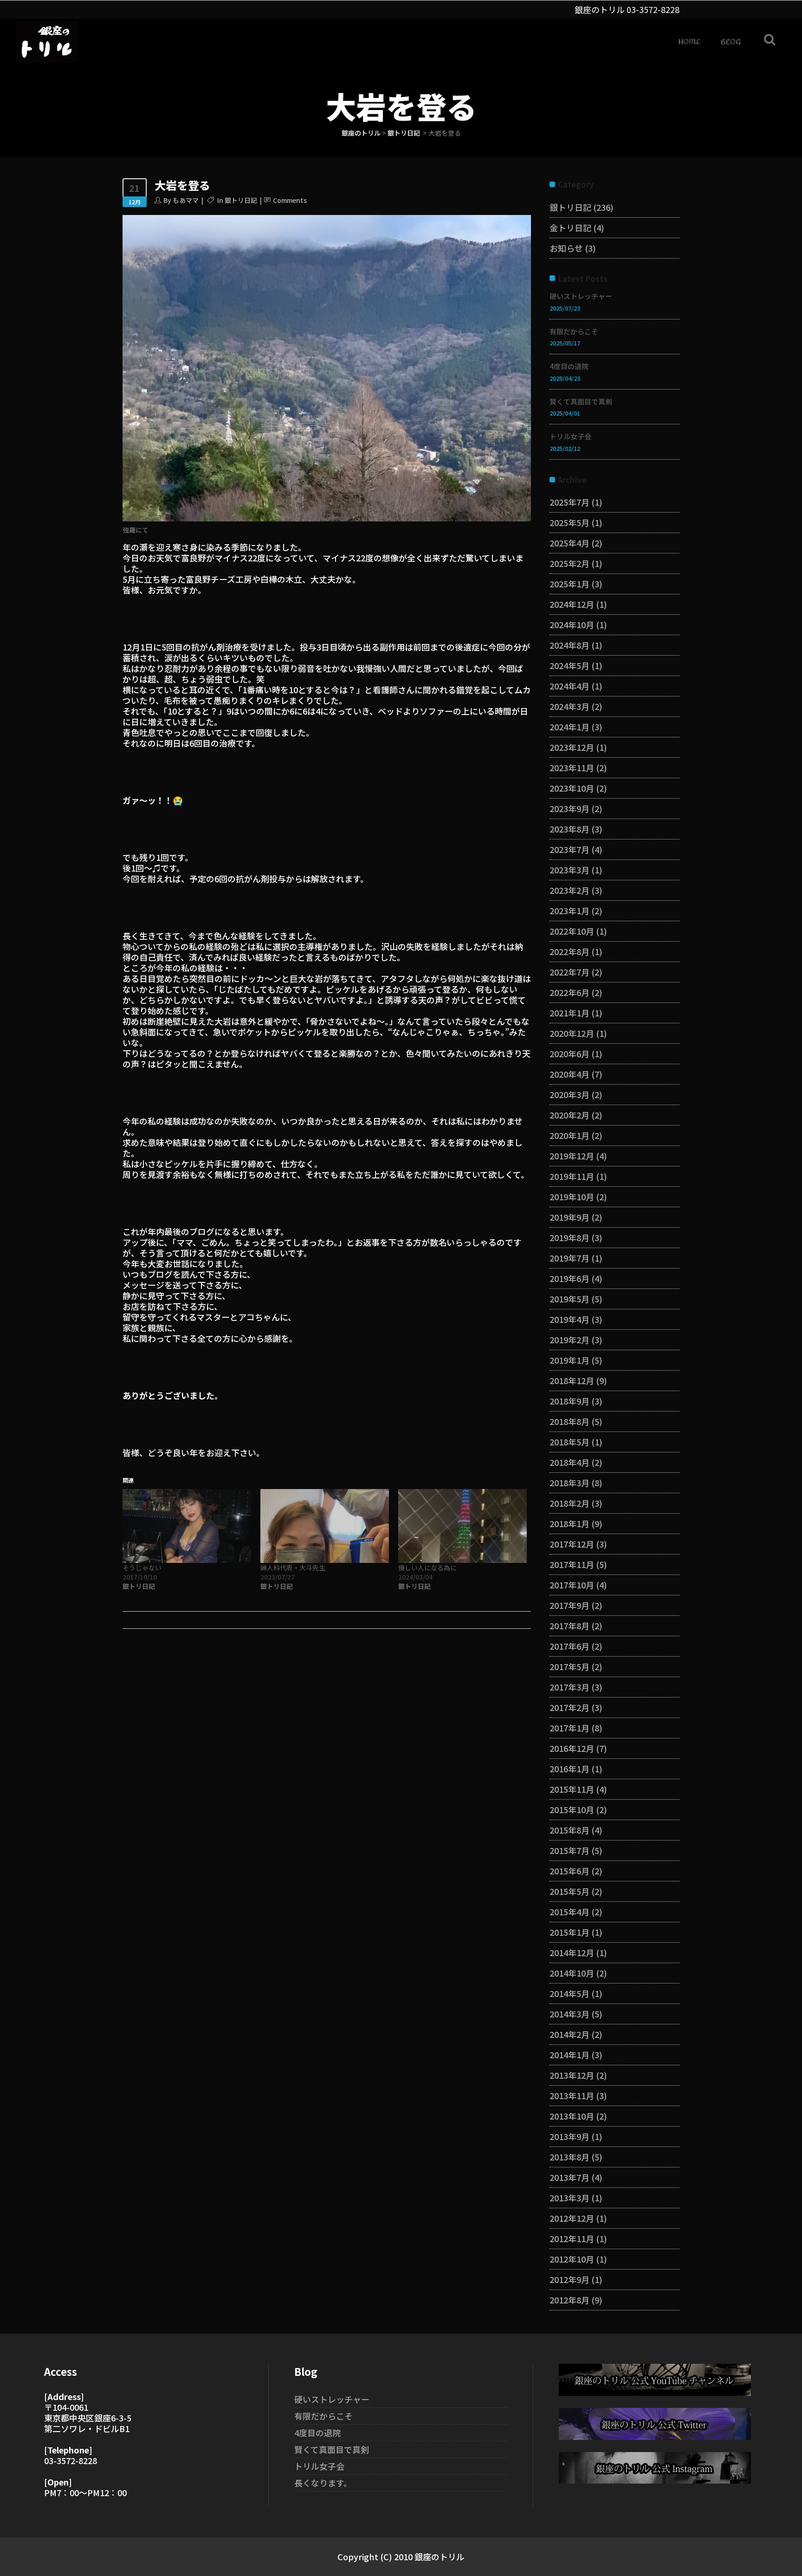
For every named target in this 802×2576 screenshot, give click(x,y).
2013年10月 (572, 2116)
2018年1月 (569, 1523)
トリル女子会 (570, 436)
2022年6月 (569, 992)
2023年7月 (569, 849)
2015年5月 (569, 1891)
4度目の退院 (569, 366)
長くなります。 (323, 2483)
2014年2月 (569, 2034)
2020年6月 (569, 1054)
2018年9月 (569, 1401)
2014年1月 (569, 2055)
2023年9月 (569, 808)
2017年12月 (572, 1544)
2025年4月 (569, 543)
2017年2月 (569, 1707)
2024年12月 (572, 604)
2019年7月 (569, 1258)
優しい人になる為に (427, 1568)
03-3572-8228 (653, 9)
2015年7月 (569, 1850)
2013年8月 (569, 2157)
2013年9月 (569, 2136)
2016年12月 (572, 1748)
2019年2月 (569, 1340)
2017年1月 (569, 1728)
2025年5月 (569, 522)
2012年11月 (572, 2238)
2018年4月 (569, 1462)
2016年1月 (569, 1769)
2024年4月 (569, 686)
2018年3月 (569, 1483)
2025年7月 (569, 502)
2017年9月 (569, 1605)
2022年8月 (569, 951)
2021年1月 (569, 1013)
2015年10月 (572, 1809)
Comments (290, 200)
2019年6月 (569, 1278)
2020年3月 (569, 1094)
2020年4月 (569, 1074)
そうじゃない (142, 1568)
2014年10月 (572, 1973)
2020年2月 (569, 1115)
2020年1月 (569, 1135)
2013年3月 (569, 2198)
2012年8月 (569, 2300)
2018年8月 (569, 1421)
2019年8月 (569, 1237)
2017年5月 (569, 1666)
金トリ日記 (570, 228)
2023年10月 (572, 788)
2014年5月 (569, 1993)
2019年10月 (572, 1197)
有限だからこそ (574, 331)
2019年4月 (569, 1319)
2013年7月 (569, 2177)
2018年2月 (569, 1503)
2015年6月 (569, 1871)
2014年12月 (572, 1952)
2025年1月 (569, 584)
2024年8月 (569, 645)
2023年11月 (572, 768)
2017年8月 (569, 1626)
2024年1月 (569, 727)
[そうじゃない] (187, 1526)
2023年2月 (569, 890)
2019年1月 (569, 1360)
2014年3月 (569, 2014)
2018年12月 (572, 1380)
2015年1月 (569, 1932)
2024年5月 (569, 665)
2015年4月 (569, 1912)
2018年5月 (569, 1442)
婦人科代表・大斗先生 (293, 1568)
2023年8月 (569, 829)
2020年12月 (572, 1033)
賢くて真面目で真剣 (581, 401)
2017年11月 (572, 1564)
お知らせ (566, 248)
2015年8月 (569, 1830)
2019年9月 (569, 1217)
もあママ (186, 200)
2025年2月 (569, 563)
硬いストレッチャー (581, 296)
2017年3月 (569, 1687)
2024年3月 (569, 706)
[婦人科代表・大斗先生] (325, 1526)
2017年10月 (572, 1585)
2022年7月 (569, 972)
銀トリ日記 (404, 133)
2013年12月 (572, 2075)
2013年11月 (572, 2095)
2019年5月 (569, 1299)
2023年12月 (572, 747)
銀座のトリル (361, 133)
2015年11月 (572, 1789)
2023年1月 (569, 911)
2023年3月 (569, 870)
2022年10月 (572, 931)
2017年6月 (569, 1646)
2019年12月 (572, 1156)
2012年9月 (569, 2279)
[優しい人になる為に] (462, 1526)
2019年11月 (572, 1176)
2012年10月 (572, 2259)
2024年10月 (572, 624)
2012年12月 (572, 2218)
